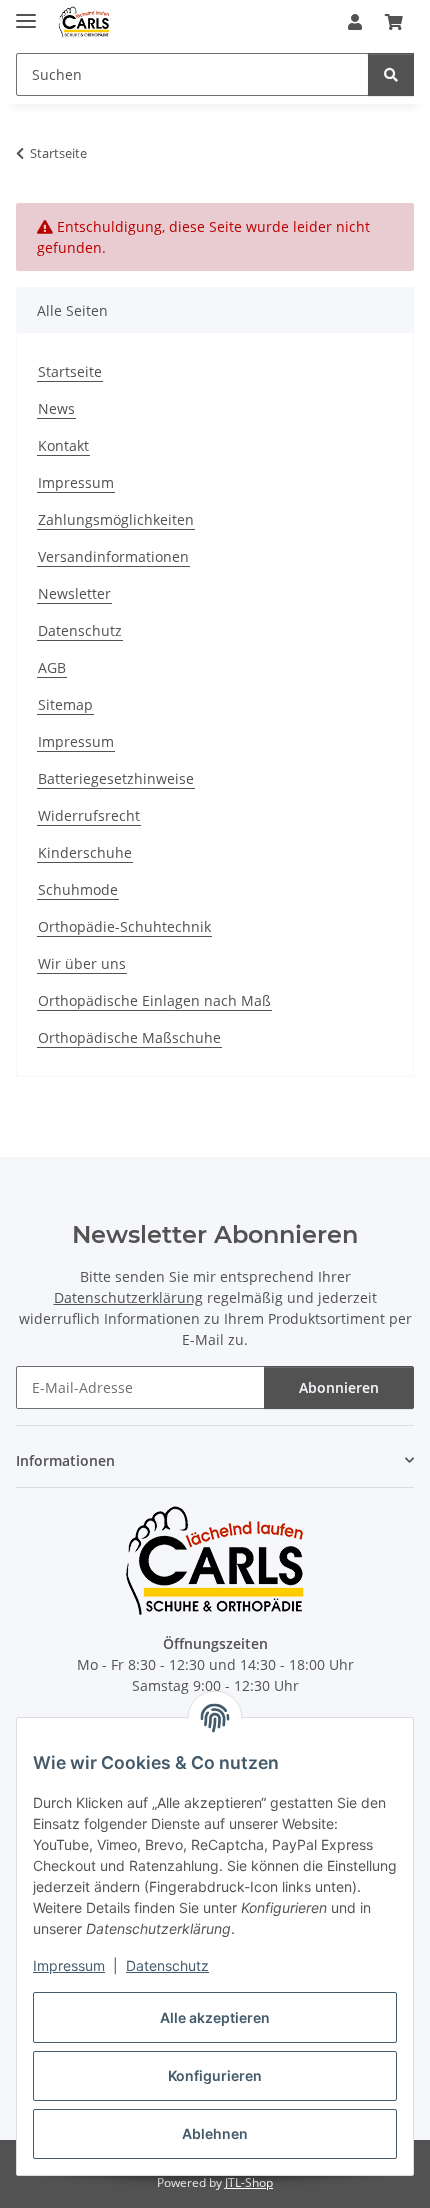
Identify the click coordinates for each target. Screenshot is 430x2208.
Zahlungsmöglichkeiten (116, 519)
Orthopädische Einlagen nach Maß (154, 1000)
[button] (355, 22)
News (56, 408)
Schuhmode (78, 889)
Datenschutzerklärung (128, 1297)
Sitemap (65, 704)
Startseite (70, 371)
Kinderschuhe (85, 852)
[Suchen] (391, 74)
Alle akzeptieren (215, 2017)
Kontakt (63, 445)
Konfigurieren (215, 2075)
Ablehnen (215, 2133)
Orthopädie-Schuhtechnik (124, 926)
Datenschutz (167, 1965)
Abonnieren (339, 1387)
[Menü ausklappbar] (26, 12)
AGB (52, 667)
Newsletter (74, 593)
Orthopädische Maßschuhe (129, 1037)
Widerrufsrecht (89, 815)
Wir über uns (82, 963)
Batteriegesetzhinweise (116, 778)
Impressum (69, 1965)
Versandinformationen (113, 556)
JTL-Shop (249, 2182)
